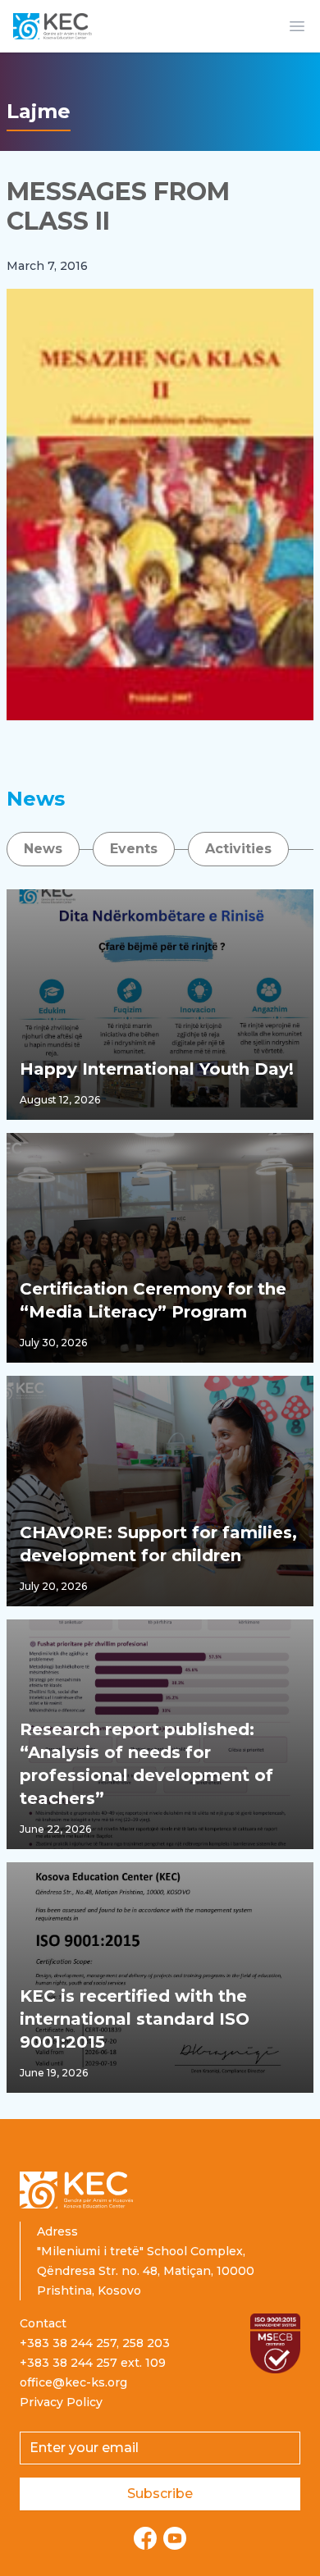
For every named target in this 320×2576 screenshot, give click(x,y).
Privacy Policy (61, 2402)
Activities (238, 849)
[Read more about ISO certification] (276, 2343)
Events (134, 849)
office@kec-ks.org (73, 2382)
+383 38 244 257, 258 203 (95, 2343)
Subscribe (160, 2494)
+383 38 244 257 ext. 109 (93, 2363)
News (43, 849)
